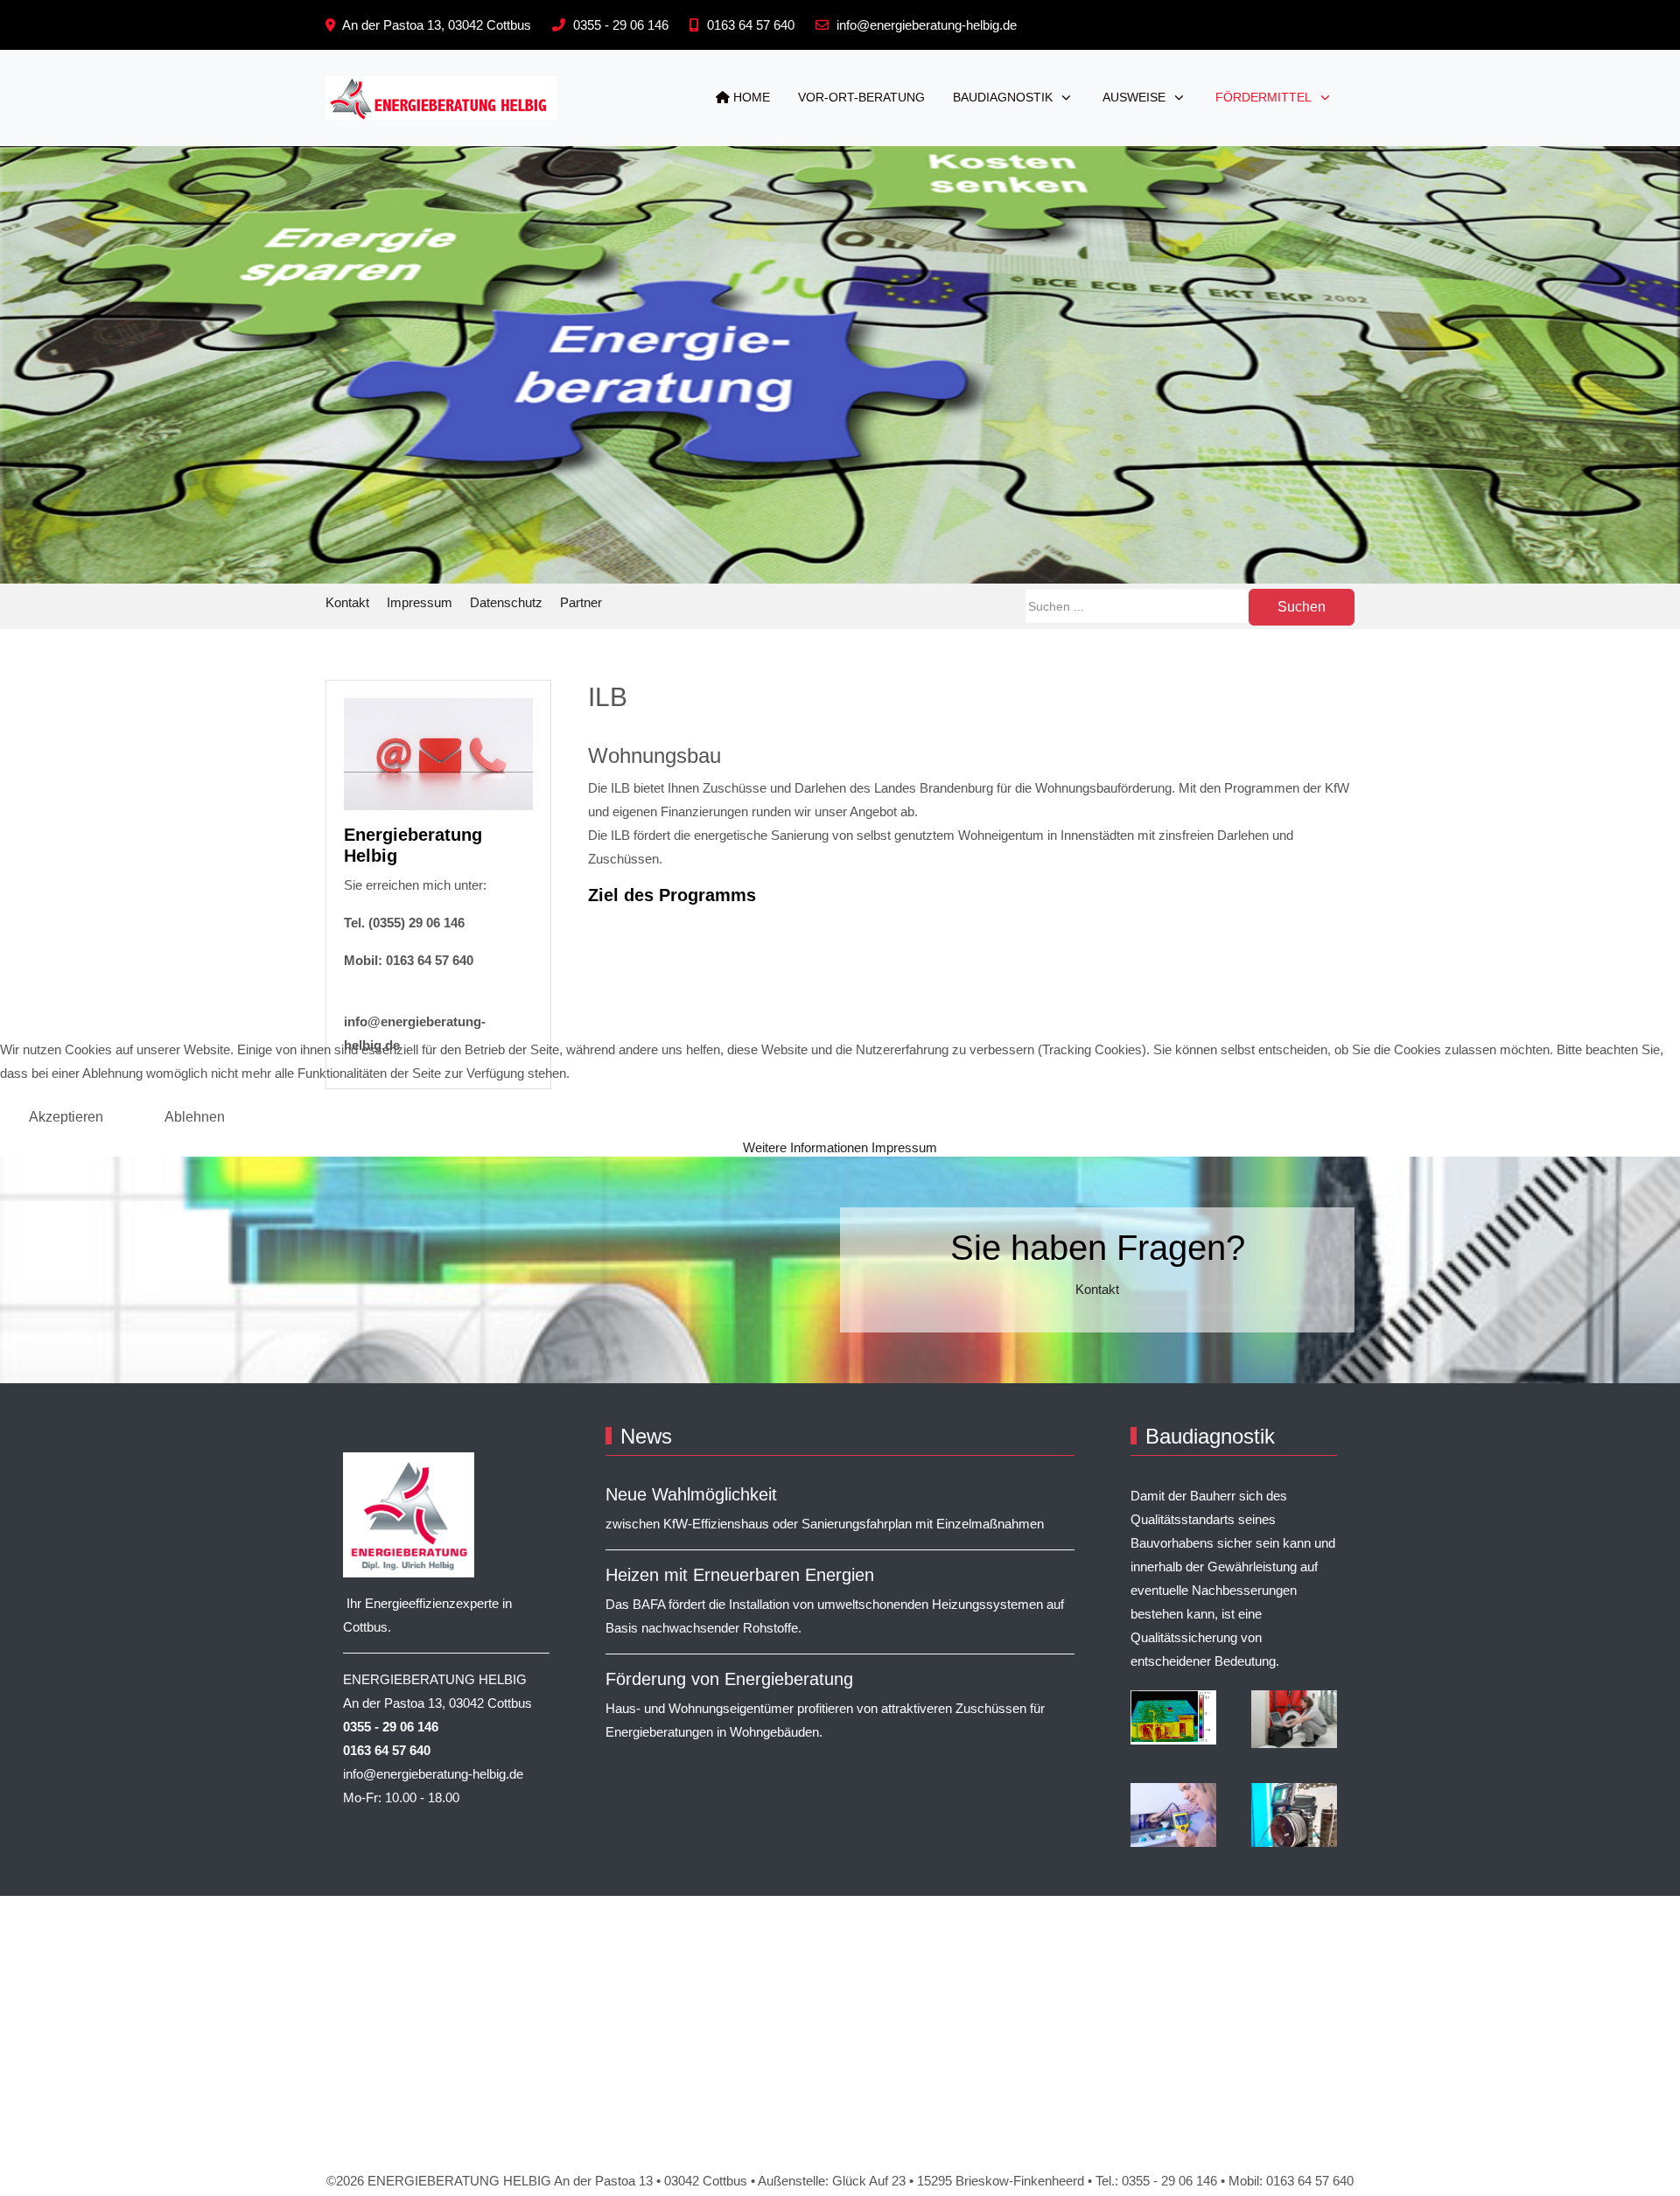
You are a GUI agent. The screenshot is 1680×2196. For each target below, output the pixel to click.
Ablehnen (195, 1117)
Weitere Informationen (805, 1147)
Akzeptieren (66, 1117)
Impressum (904, 1147)
